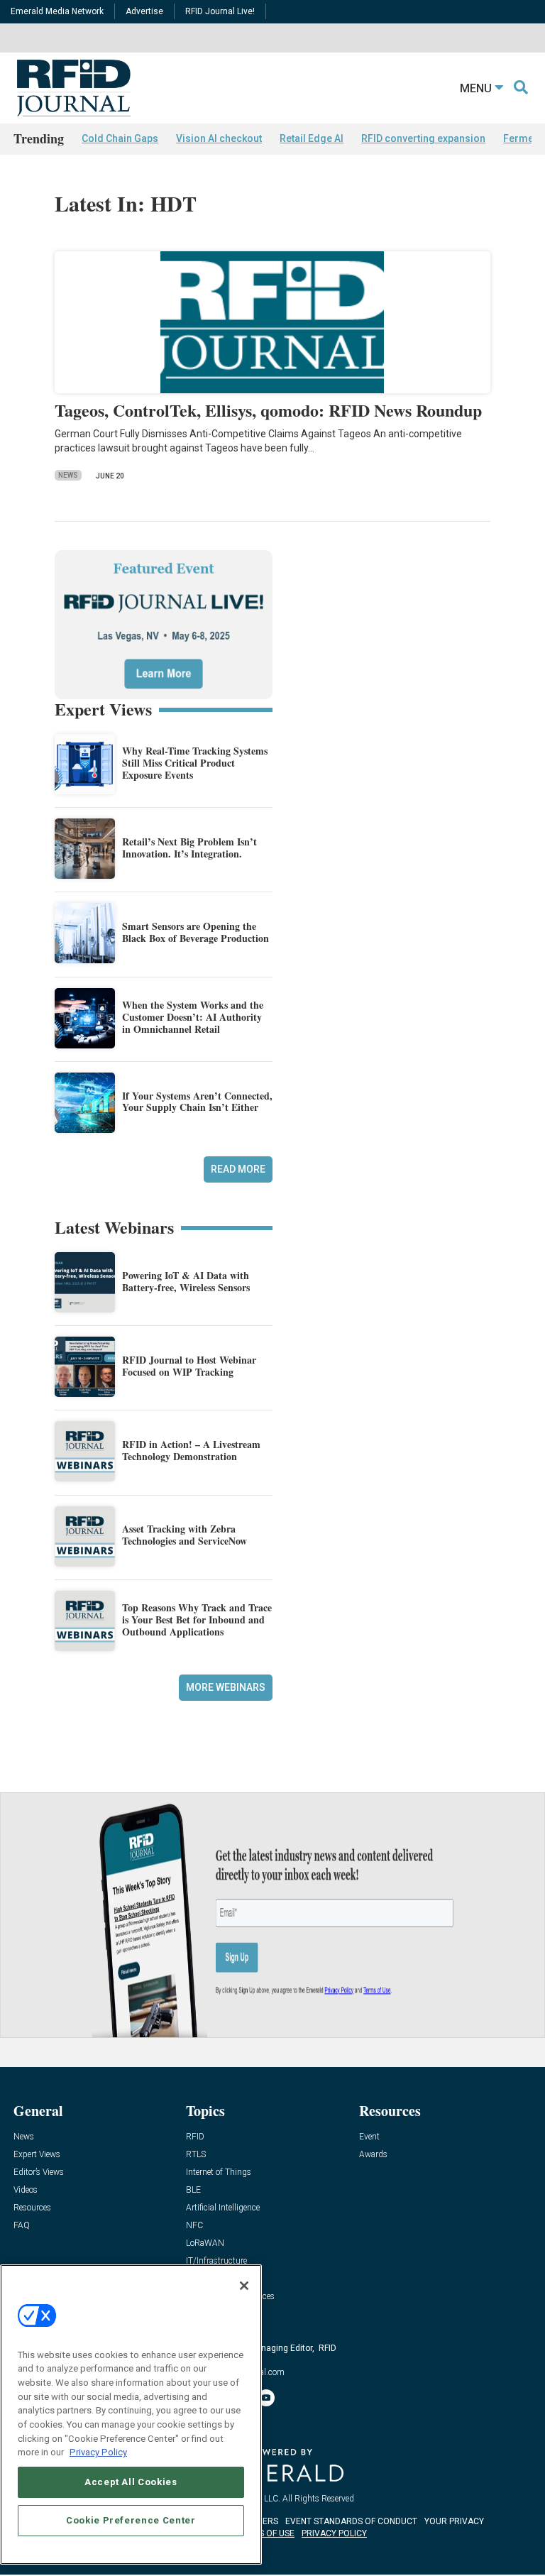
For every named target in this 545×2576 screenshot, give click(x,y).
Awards (373, 2155)
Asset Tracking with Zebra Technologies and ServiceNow (185, 1535)
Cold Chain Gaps (120, 138)
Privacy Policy (98, 2452)
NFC (194, 2226)
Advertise (144, 11)
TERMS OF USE (265, 2533)
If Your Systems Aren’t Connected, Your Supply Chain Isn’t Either (197, 1102)
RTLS (196, 2155)
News (68, 475)
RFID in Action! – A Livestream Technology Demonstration (191, 1450)
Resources (32, 2208)
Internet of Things (219, 2172)
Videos (26, 2190)
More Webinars (226, 1687)
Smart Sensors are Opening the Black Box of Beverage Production (196, 932)
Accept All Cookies (131, 2482)
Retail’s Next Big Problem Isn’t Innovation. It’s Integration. (189, 848)
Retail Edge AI (312, 138)
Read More (238, 1169)
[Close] (244, 2286)
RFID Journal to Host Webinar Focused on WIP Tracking (189, 1366)
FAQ (22, 2226)
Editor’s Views (39, 2172)
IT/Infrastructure (216, 2261)
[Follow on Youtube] (266, 2398)
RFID (195, 2137)
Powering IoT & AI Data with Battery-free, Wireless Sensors (186, 1281)
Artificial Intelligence (223, 2208)
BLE (193, 2190)
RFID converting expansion (423, 138)
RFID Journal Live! (220, 11)
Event (369, 2137)
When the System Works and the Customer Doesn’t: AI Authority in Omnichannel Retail (193, 1017)
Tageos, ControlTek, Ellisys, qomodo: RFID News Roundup (268, 410)
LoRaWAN (205, 2243)
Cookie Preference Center (131, 2520)
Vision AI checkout (219, 138)
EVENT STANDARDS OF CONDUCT (351, 2521)
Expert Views (37, 2155)
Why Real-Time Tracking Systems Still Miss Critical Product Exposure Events (195, 763)
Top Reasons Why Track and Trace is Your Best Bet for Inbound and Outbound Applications (197, 1619)
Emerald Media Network (57, 11)
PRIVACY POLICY (334, 2533)
